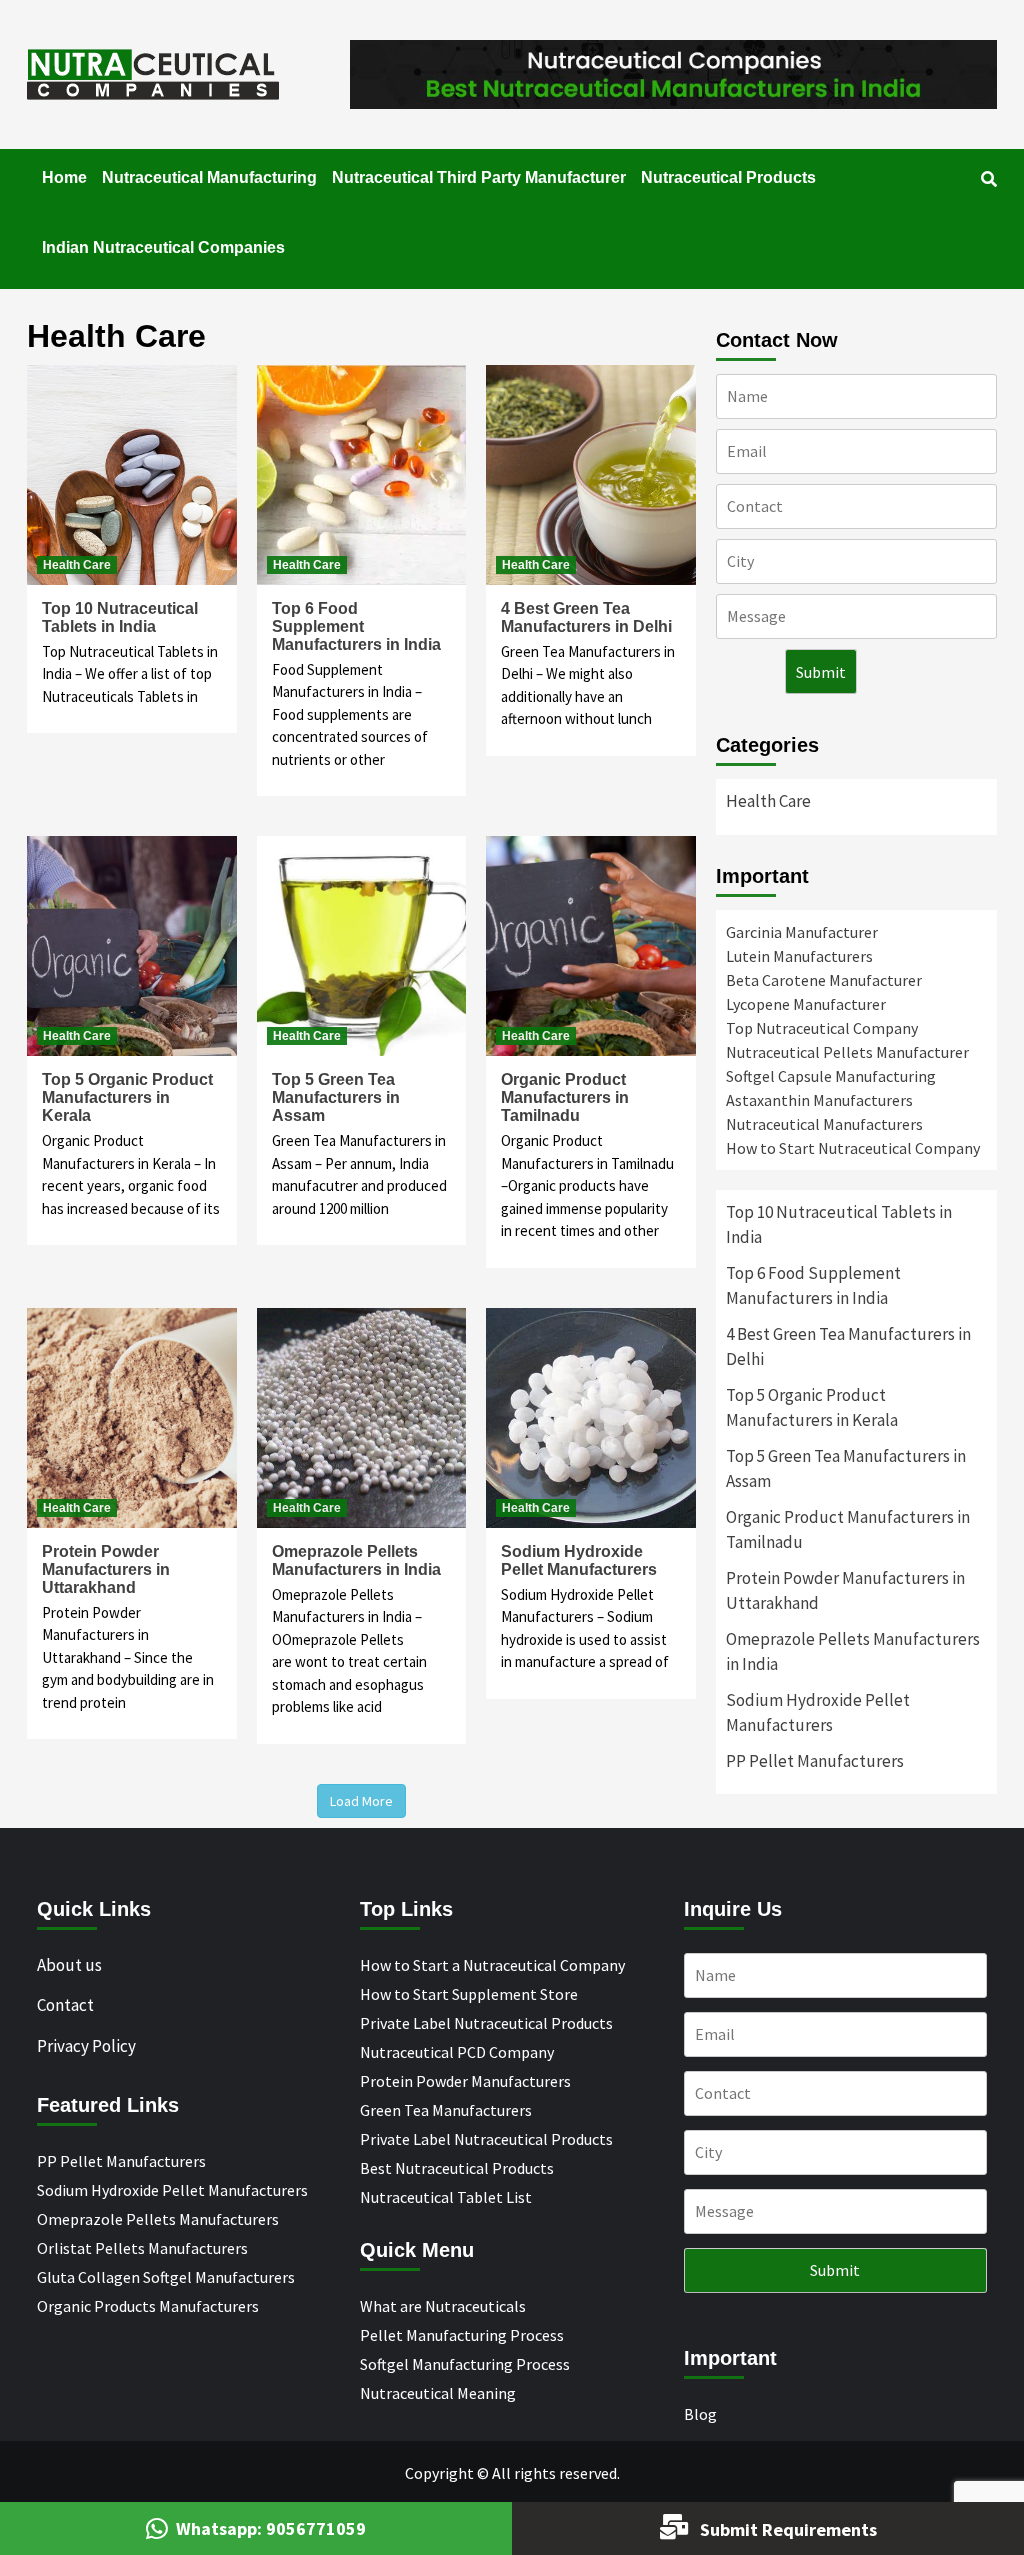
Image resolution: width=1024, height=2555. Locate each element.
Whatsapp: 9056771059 (271, 2528)
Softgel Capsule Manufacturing (831, 1076)
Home (64, 177)
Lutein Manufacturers (799, 956)
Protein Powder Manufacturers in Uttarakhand (106, 1569)
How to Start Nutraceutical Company (853, 1148)
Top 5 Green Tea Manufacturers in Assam (336, 1097)
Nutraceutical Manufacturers (824, 1124)
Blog (700, 2414)
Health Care (77, 565)
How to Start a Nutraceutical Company (492, 1965)
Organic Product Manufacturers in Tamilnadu (565, 1097)
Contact (65, 2005)
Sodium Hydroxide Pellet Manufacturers (579, 1560)
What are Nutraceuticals (443, 2306)
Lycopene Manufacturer (806, 1004)
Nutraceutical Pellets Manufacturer (847, 1052)
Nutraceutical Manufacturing (209, 177)
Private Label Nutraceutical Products (486, 2023)
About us (69, 1965)
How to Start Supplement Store (469, 1994)
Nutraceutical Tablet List (446, 2197)
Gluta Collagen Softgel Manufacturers (166, 2277)
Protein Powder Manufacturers (465, 2081)
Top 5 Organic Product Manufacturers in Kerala (127, 1097)
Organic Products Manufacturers (148, 2306)
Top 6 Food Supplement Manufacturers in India (356, 626)
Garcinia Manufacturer (802, 932)
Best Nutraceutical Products (457, 2168)
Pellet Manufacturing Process (462, 2335)
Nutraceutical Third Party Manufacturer (479, 177)
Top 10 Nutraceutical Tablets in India (120, 617)
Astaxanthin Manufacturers (819, 1100)
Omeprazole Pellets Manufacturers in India (356, 1560)
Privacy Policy (86, 2046)
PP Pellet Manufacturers (815, 1761)
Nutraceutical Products (728, 177)
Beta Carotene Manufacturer (824, 980)
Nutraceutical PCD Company (457, 2052)
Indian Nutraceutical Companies (163, 247)
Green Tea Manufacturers (446, 2110)
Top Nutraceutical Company (822, 1028)
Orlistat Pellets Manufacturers (142, 2248)
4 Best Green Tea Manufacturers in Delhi (586, 617)
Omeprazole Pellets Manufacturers (158, 2219)
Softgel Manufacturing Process (465, 2364)
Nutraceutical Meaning (438, 2393)
